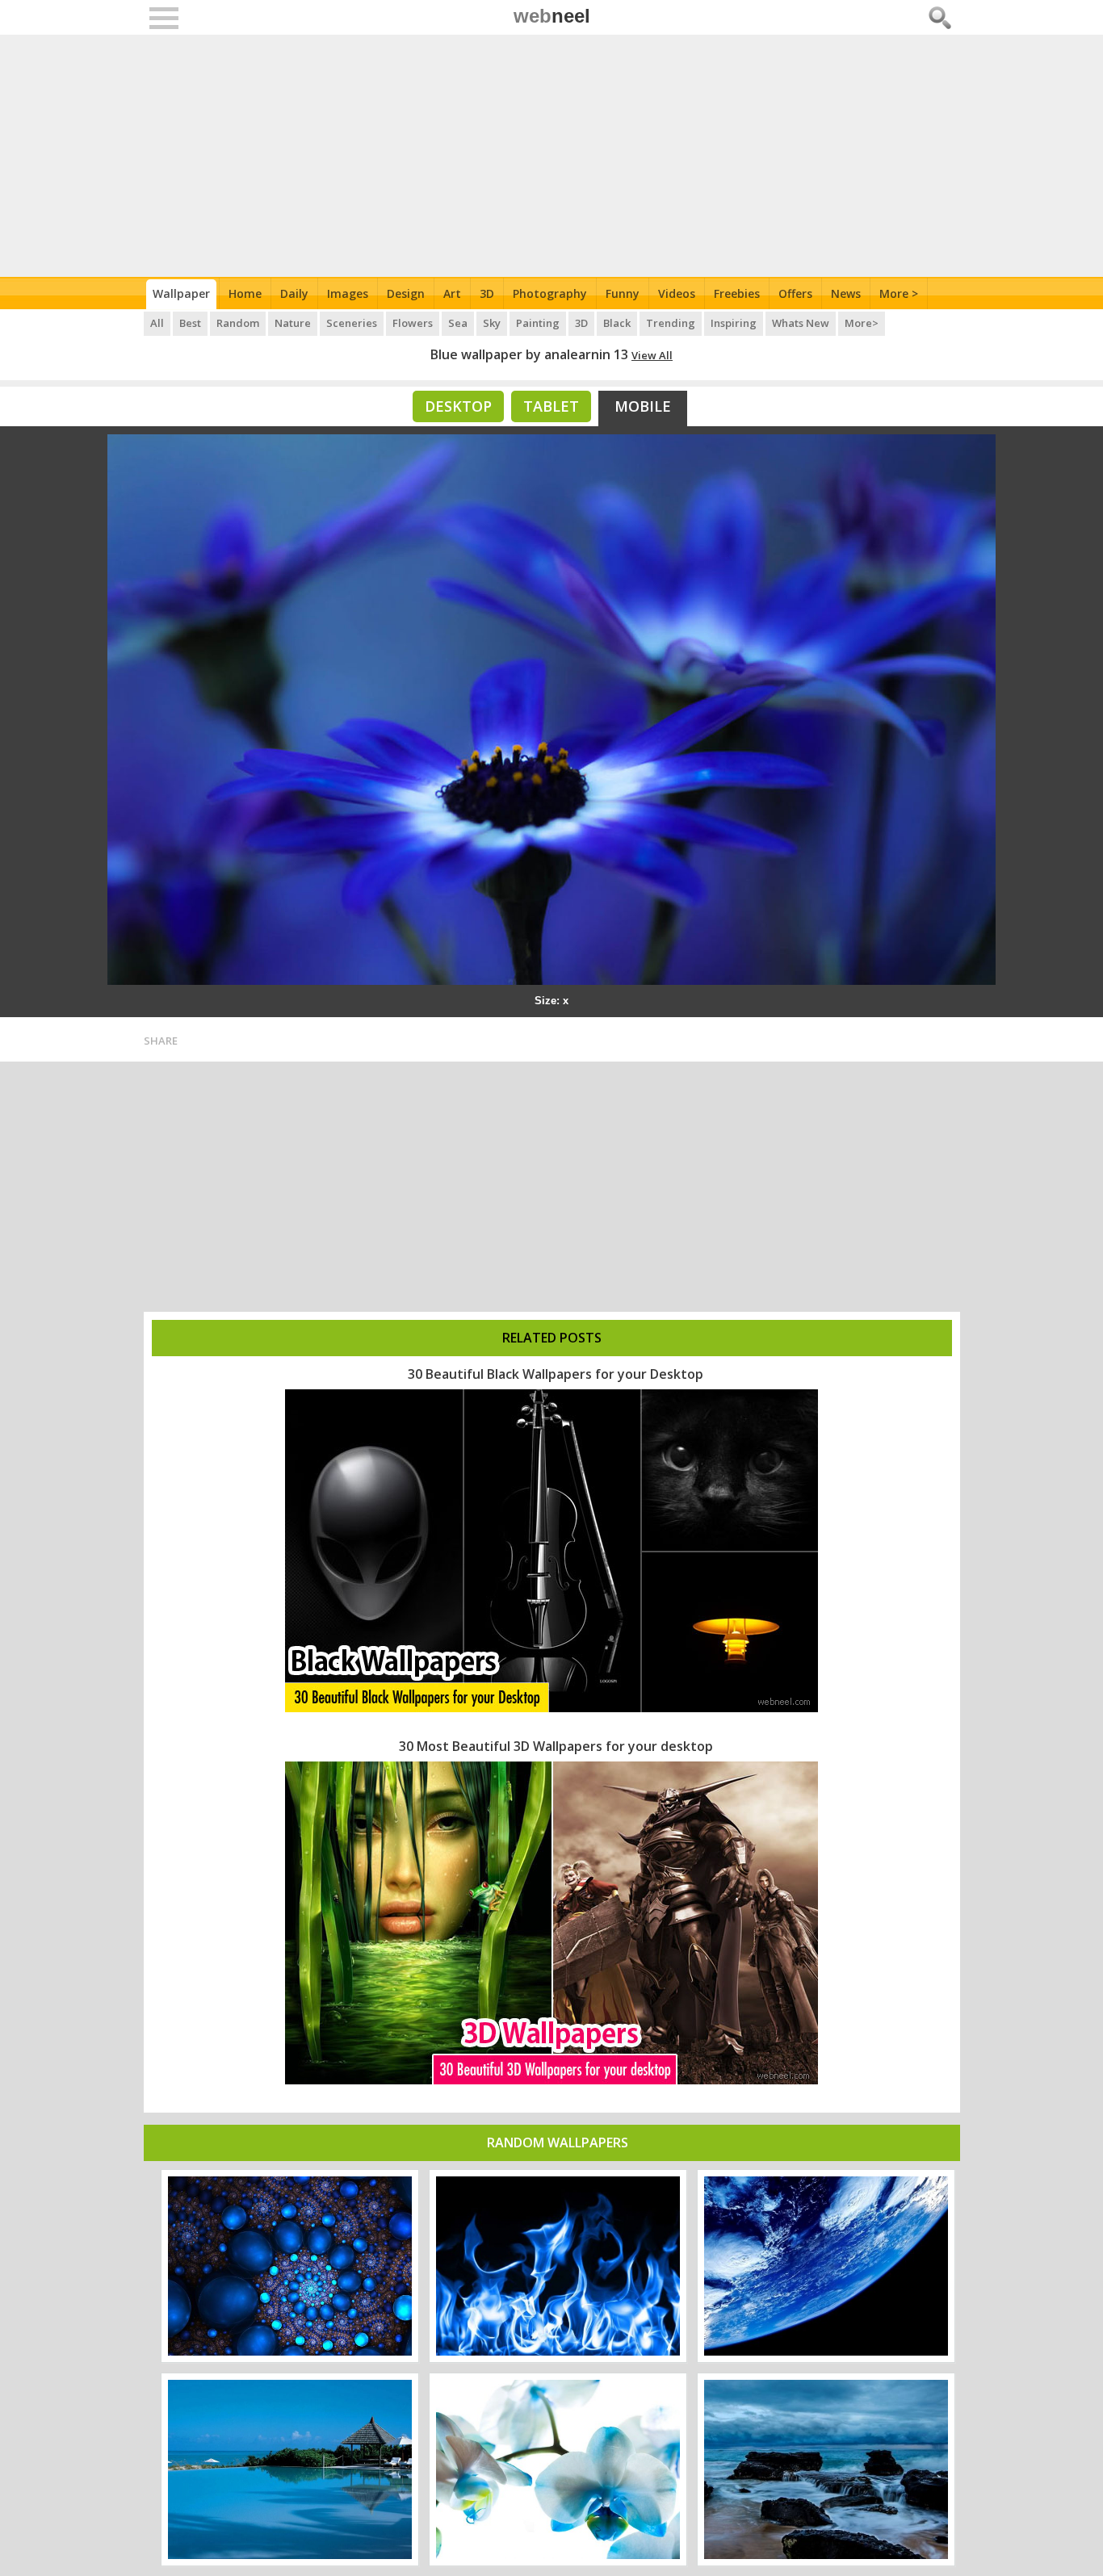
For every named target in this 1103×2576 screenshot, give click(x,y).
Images (348, 293)
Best (190, 323)
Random (238, 323)
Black (617, 323)
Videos (677, 293)
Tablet (551, 406)
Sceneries (352, 323)
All (157, 323)
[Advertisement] (552, 156)
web (552, 16)
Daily (294, 293)
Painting (538, 323)
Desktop (458, 406)
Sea (458, 323)
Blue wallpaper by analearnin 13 (529, 354)
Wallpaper (181, 293)
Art (452, 293)
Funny (623, 293)
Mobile (643, 406)
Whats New (801, 323)
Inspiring (734, 323)
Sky (492, 323)
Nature (293, 323)
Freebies (737, 293)
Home (245, 293)
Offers (795, 293)
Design (406, 293)
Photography (550, 293)
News (846, 293)
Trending (671, 323)
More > (899, 293)
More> (862, 323)
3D (487, 293)
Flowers (413, 323)
